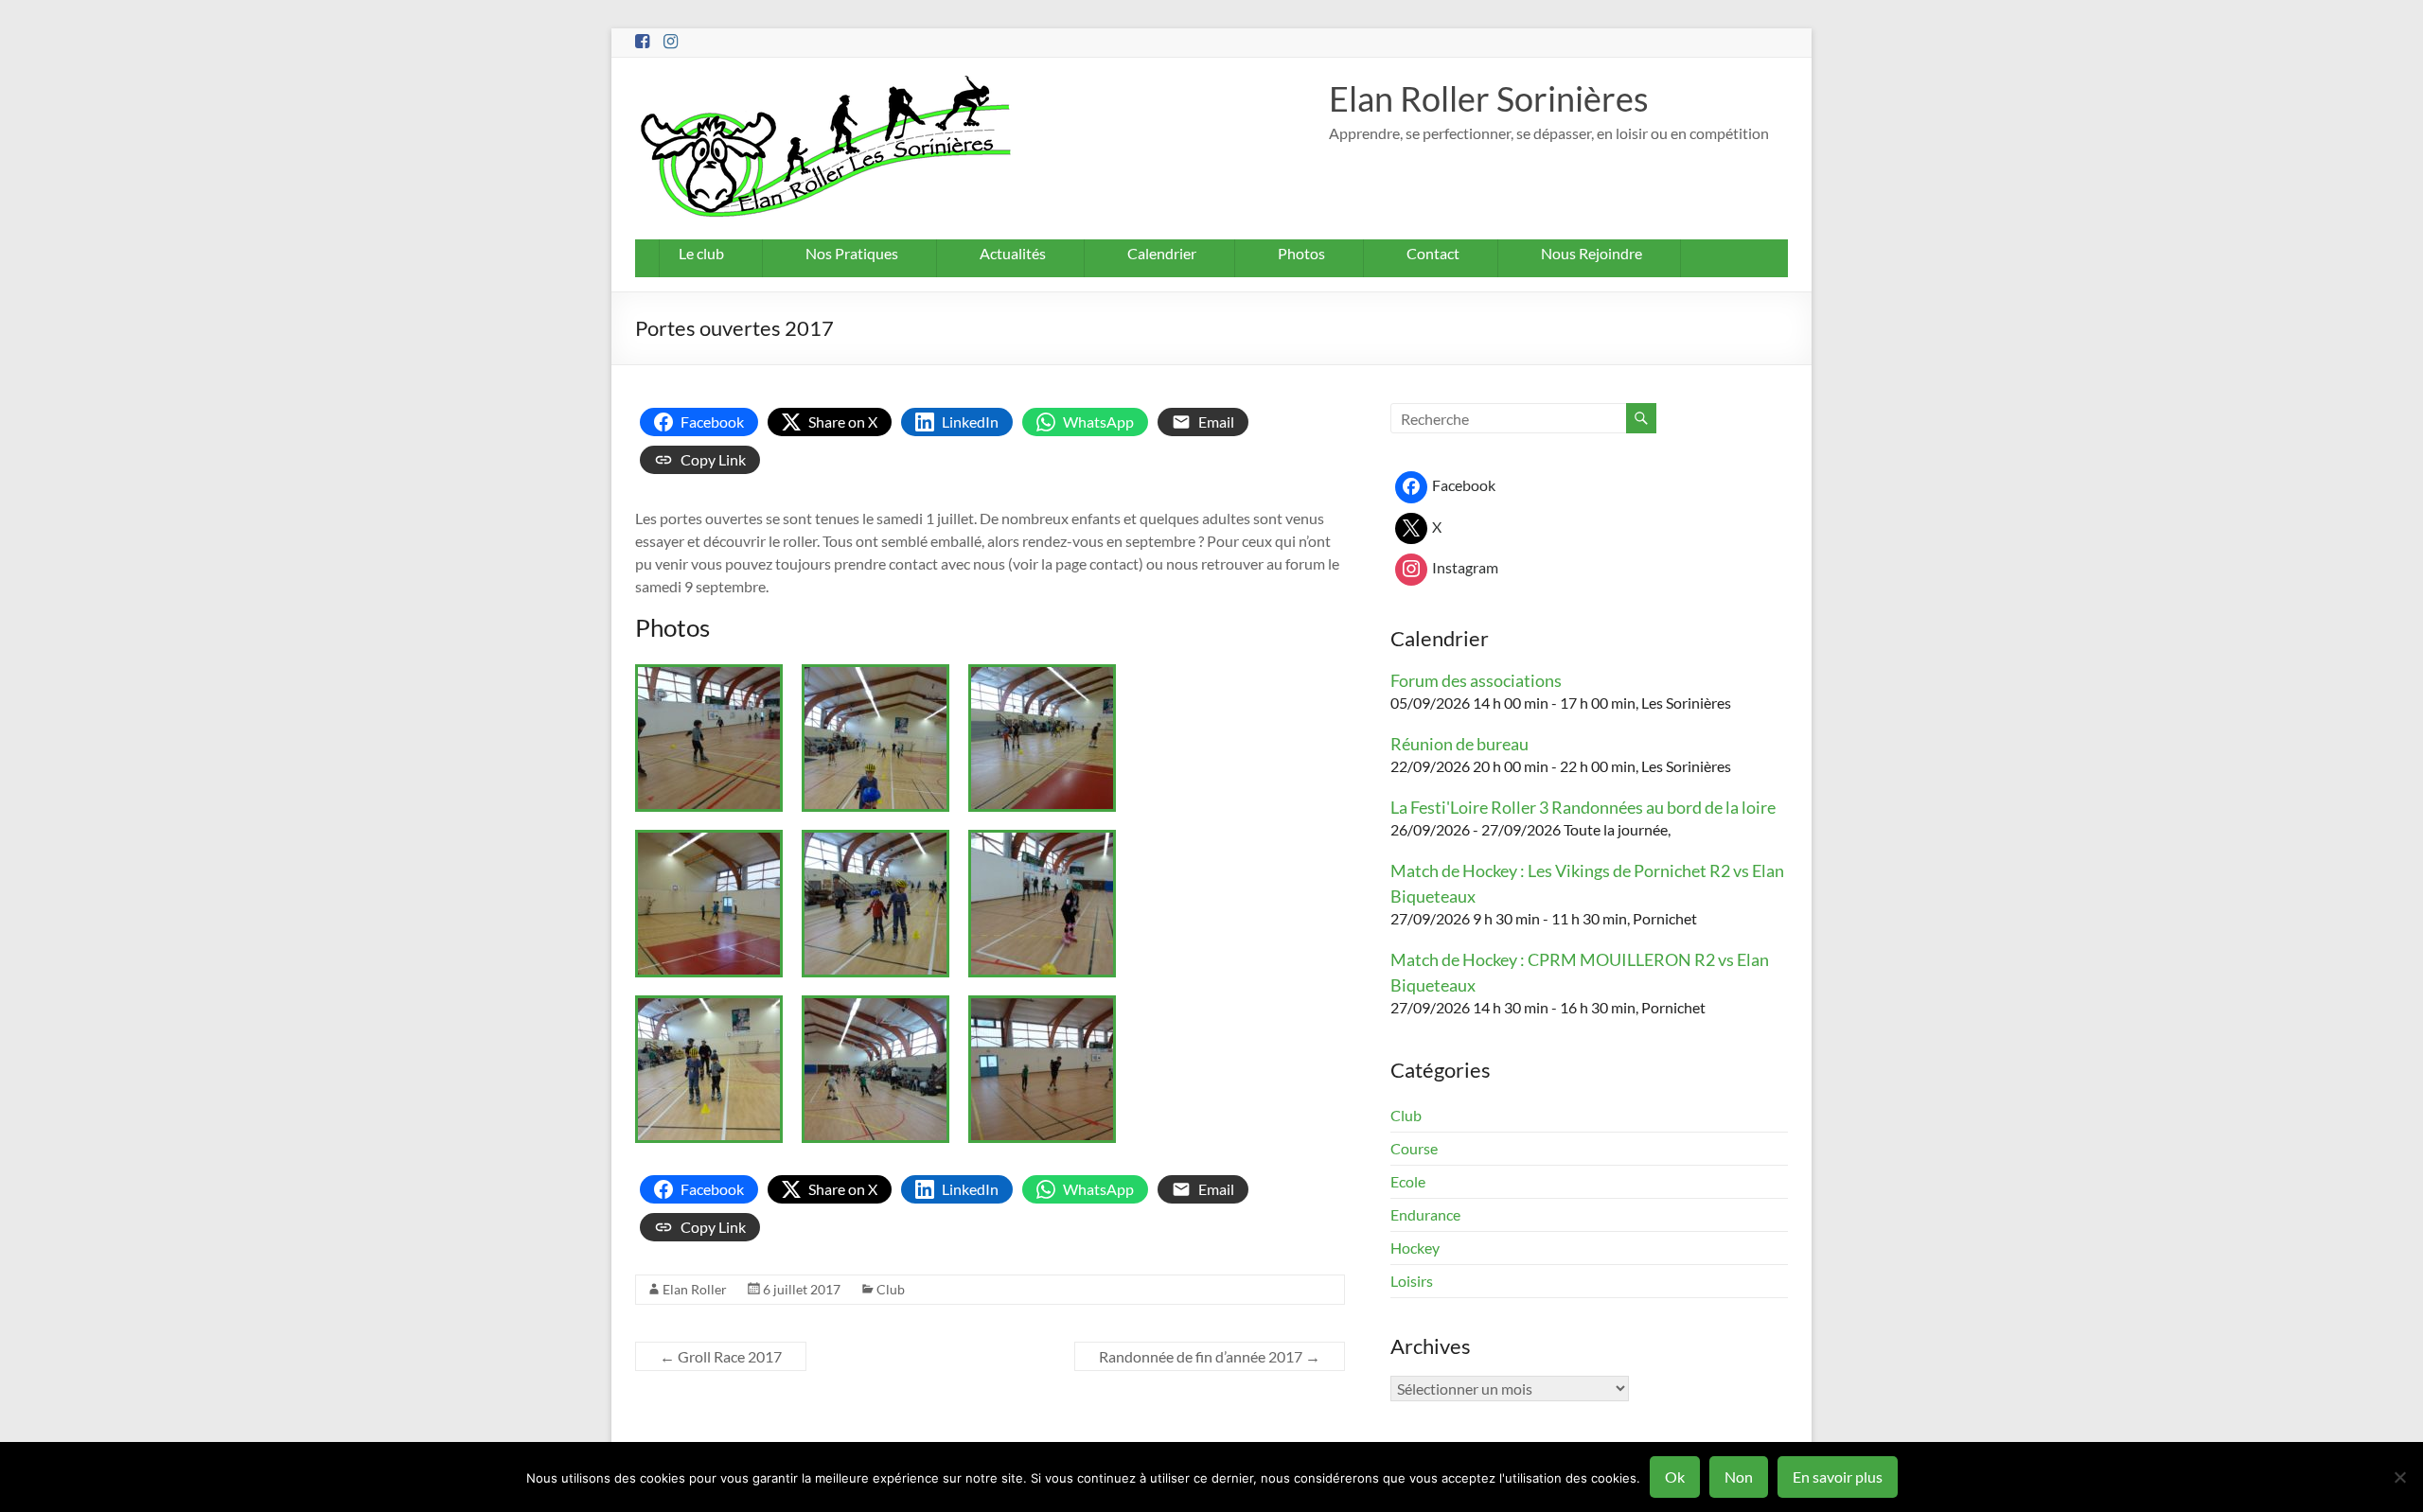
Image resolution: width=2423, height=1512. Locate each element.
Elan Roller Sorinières (1489, 98)
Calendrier (1162, 253)
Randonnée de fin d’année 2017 (1210, 1356)
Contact (1433, 253)
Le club (701, 253)
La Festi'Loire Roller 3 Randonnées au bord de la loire (1583, 807)
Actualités (1013, 253)
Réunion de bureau (1459, 744)
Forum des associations (1476, 680)
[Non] (2399, 1477)
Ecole (1408, 1181)
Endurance (1425, 1214)
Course (1414, 1148)
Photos (1301, 253)
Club (891, 1289)
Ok (1675, 1477)
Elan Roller (695, 1289)
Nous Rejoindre (1592, 253)
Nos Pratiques (852, 253)
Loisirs (1412, 1281)
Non (1739, 1477)
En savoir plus (1838, 1477)
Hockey (1415, 1248)
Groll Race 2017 (721, 1356)
